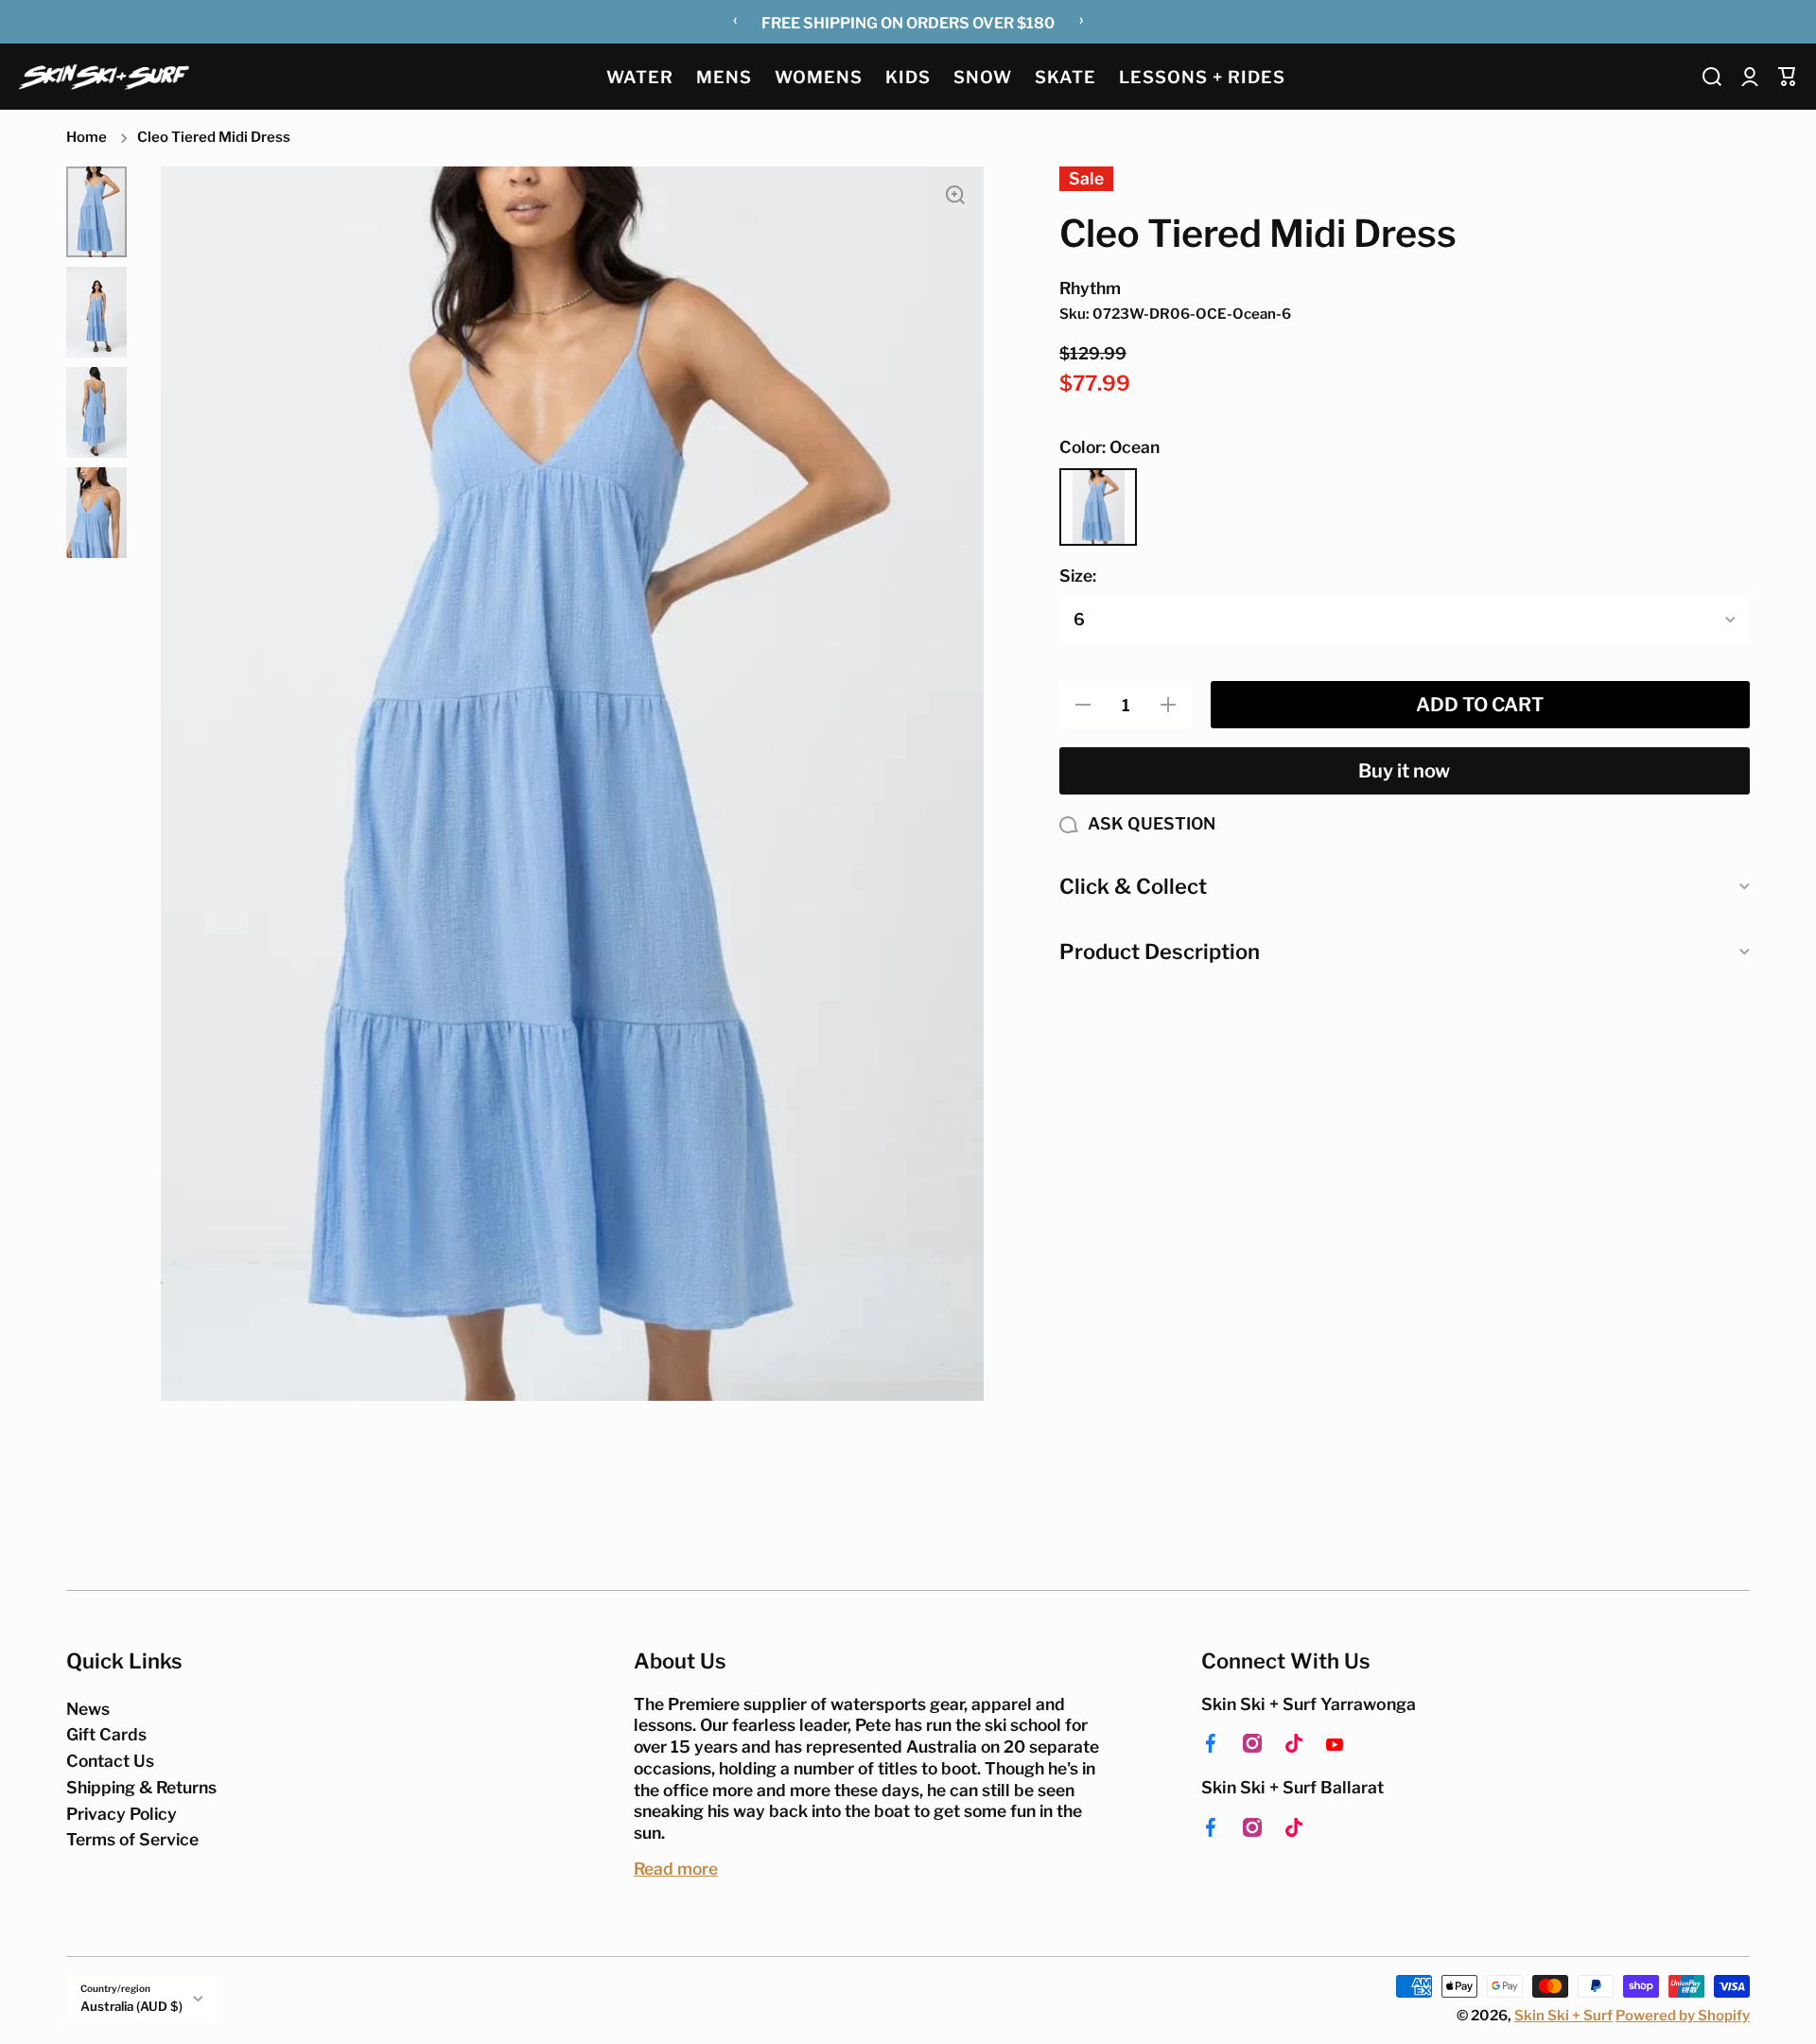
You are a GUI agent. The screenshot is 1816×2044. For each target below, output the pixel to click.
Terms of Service (132, 1839)
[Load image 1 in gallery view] (96, 212)
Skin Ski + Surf (1563, 2016)
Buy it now (1404, 771)
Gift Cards (106, 1734)
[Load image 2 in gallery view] (96, 312)
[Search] (1712, 77)
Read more (676, 1869)
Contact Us (110, 1761)
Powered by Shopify (1683, 2016)
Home (87, 137)
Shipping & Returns (141, 1787)
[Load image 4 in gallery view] (96, 513)
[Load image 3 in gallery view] (96, 412)
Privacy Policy (122, 1814)
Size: (1078, 576)
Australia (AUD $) (131, 2006)
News (88, 1709)
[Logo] (104, 76)
